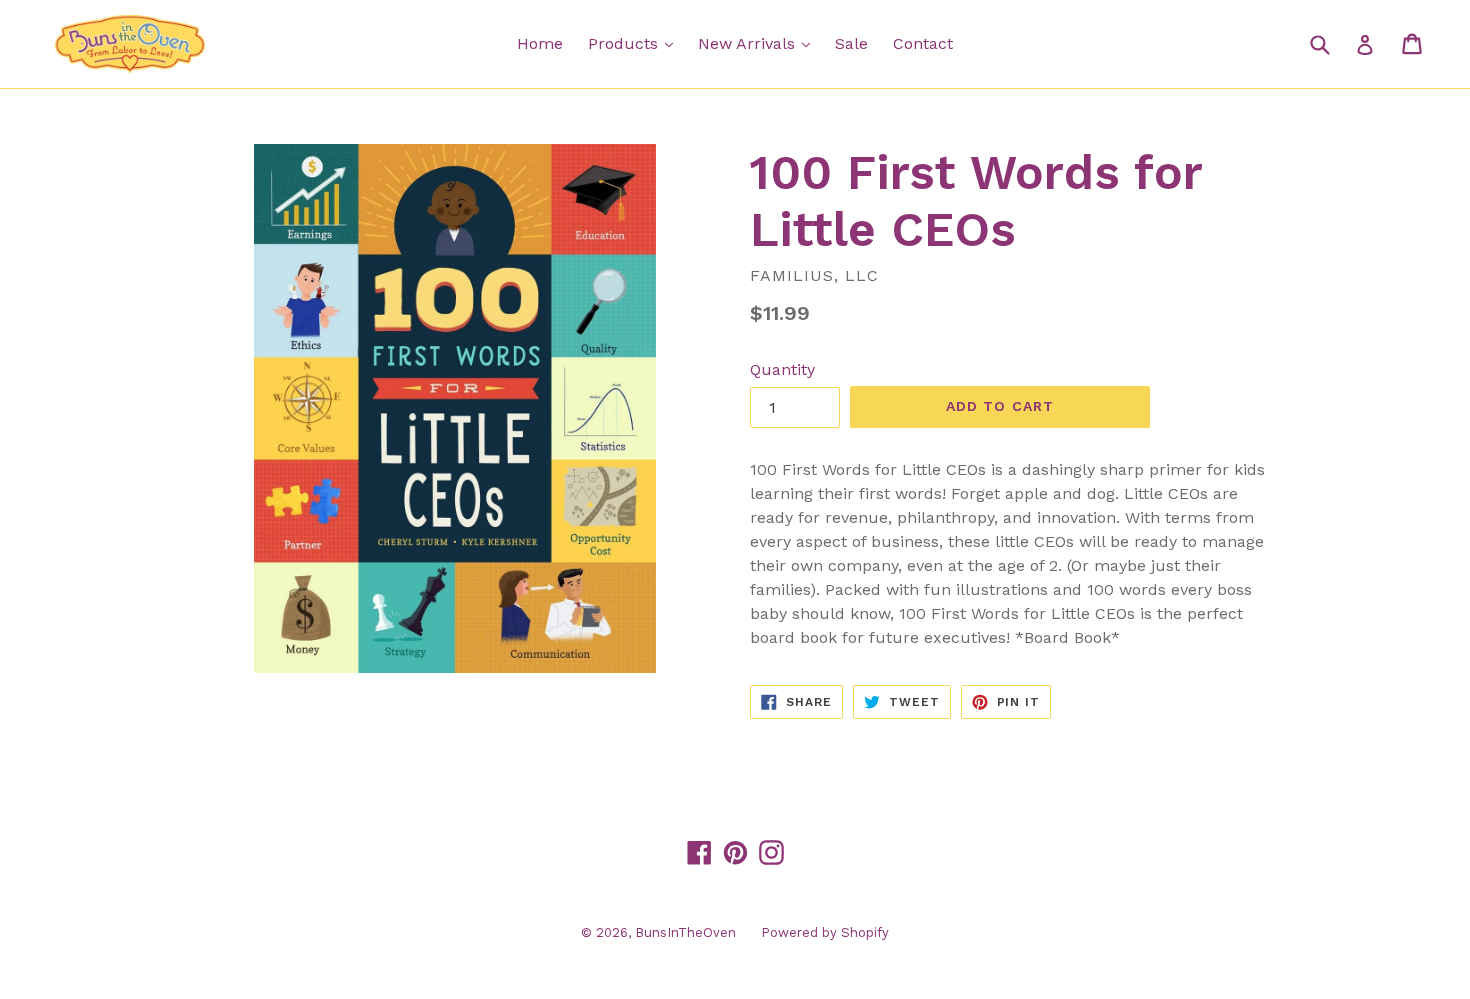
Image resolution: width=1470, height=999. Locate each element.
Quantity (782, 369)
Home (540, 43)
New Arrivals (759, 43)
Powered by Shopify (825, 932)
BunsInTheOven (685, 932)
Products (635, 43)
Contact (923, 43)
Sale (851, 43)
